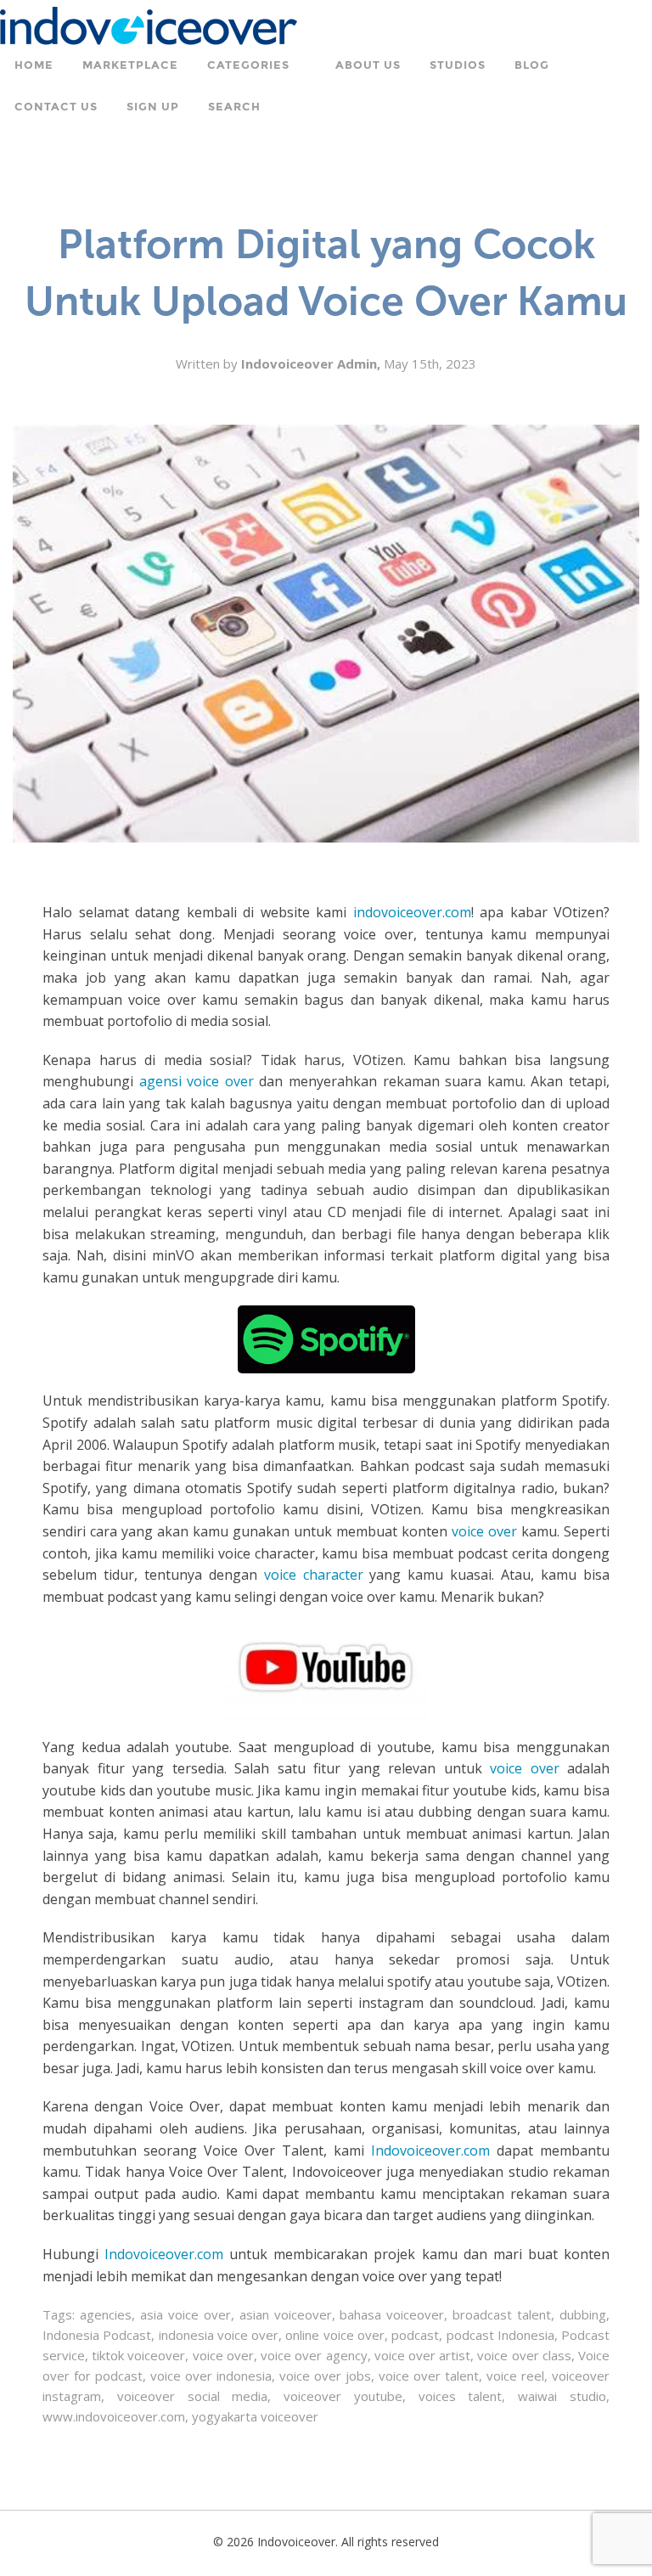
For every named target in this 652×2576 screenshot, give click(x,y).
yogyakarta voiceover (255, 2416)
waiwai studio (562, 2396)
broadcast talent (502, 2314)
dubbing (583, 2314)
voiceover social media (193, 2396)
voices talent (461, 2396)
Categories (248, 65)
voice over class (524, 2355)
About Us (368, 65)
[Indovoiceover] (149, 24)
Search (234, 107)
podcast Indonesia (500, 2335)
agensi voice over (197, 1081)
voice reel (515, 2376)
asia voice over (185, 2314)
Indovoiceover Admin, (312, 364)
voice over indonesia (211, 2376)
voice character (314, 1575)
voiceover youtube (343, 2396)
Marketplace (130, 65)
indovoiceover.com (412, 912)
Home (34, 65)
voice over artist (422, 2355)
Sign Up (153, 107)
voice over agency (314, 2355)
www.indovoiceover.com (114, 2416)
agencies (106, 2314)
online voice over (335, 2335)
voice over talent (429, 2376)
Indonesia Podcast (97, 2335)
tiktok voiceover (138, 2355)
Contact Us (56, 107)
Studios (458, 65)
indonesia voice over (219, 2335)
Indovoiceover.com (430, 2150)
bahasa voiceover (392, 2314)
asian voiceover (286, 2314)
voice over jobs (325, 2376)
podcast (415, 2335)
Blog (532, 65)
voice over (484, 1531)
